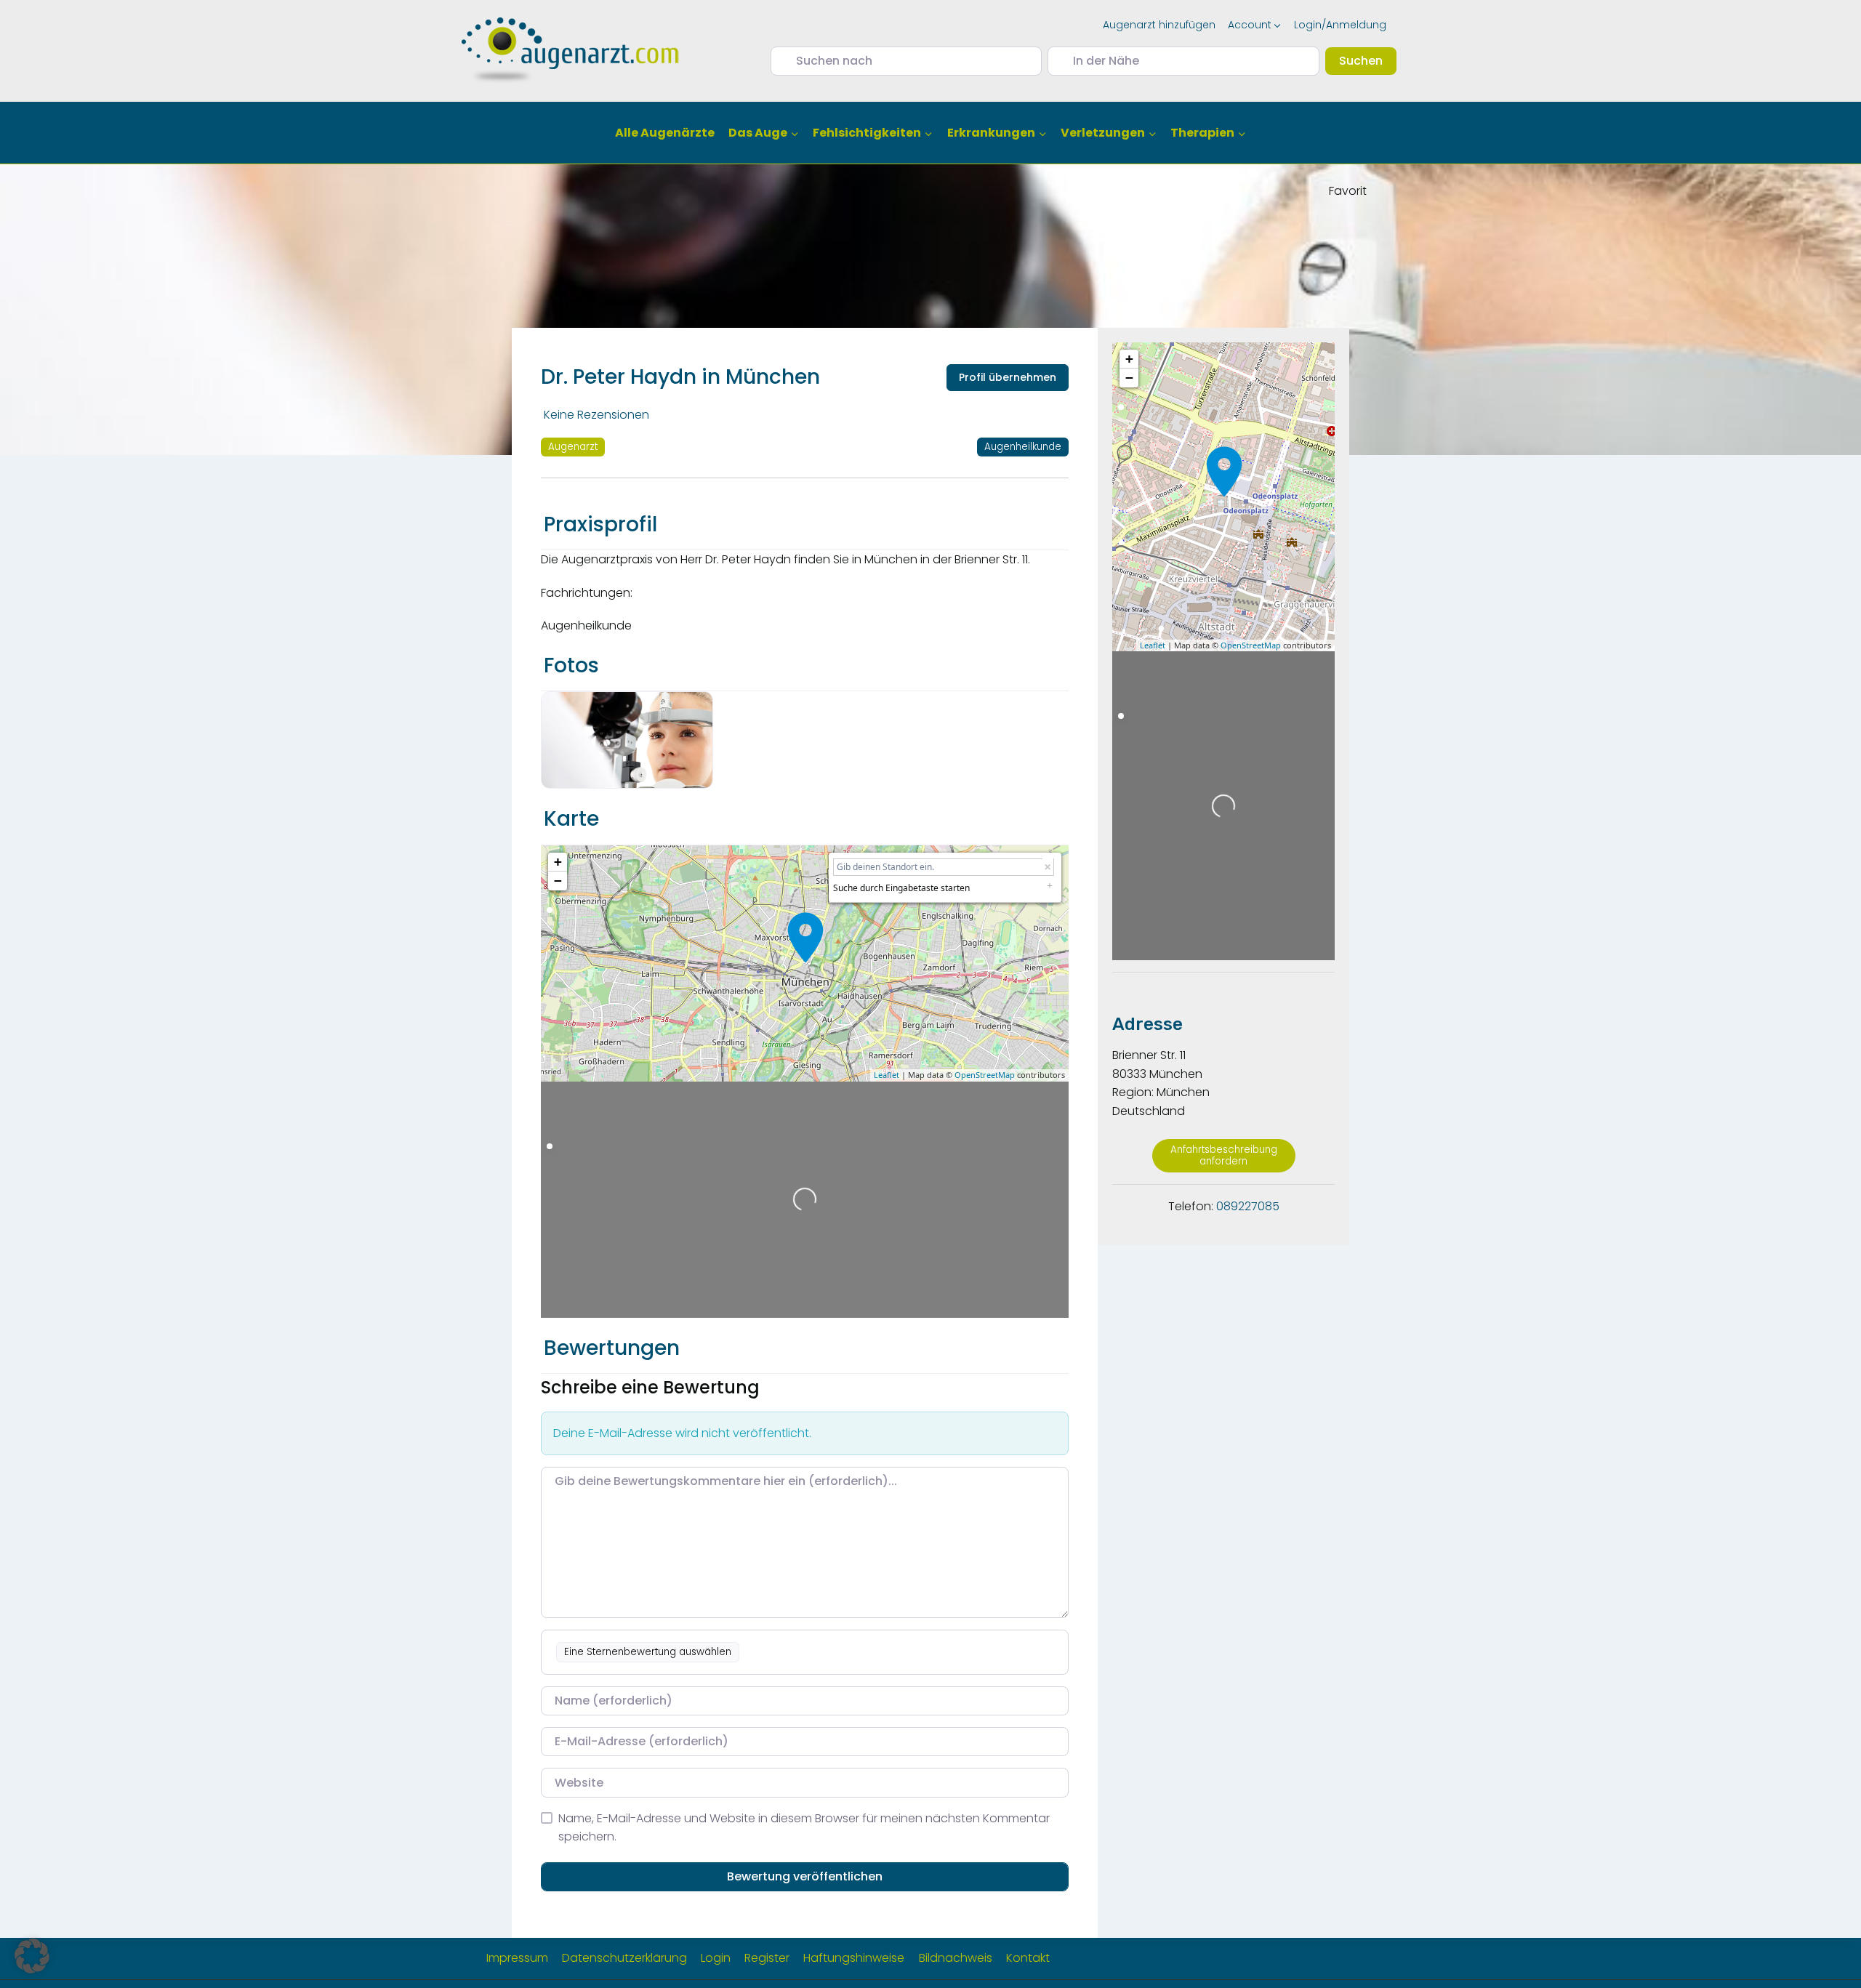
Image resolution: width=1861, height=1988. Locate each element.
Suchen (1368, 60)
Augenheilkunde (1023, 447)
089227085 (1248, 1206)
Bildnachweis (956, 1958)
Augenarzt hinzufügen (1159, 25)
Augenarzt (573, 447)
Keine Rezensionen (596, 415)
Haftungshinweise (854, 1958)
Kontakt (1028, 1958)
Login (716, 1958)
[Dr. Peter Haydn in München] (805, 938)
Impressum (517, 1958)
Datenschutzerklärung (624, 1958)
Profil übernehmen (1008, 377)
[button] (32, 1956)
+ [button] (558, 862)
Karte (571, 819)
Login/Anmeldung (1340, 25)
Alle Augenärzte (665, 133)
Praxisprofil (600, 524)
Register (767, 1958)
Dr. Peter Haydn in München (680, 377)
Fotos (571, 665)
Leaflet (887, 1075)
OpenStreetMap (985, 1075)
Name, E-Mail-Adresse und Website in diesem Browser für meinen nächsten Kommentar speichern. (804, 1828)
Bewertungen (612, 1348)
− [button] (558, 881)
